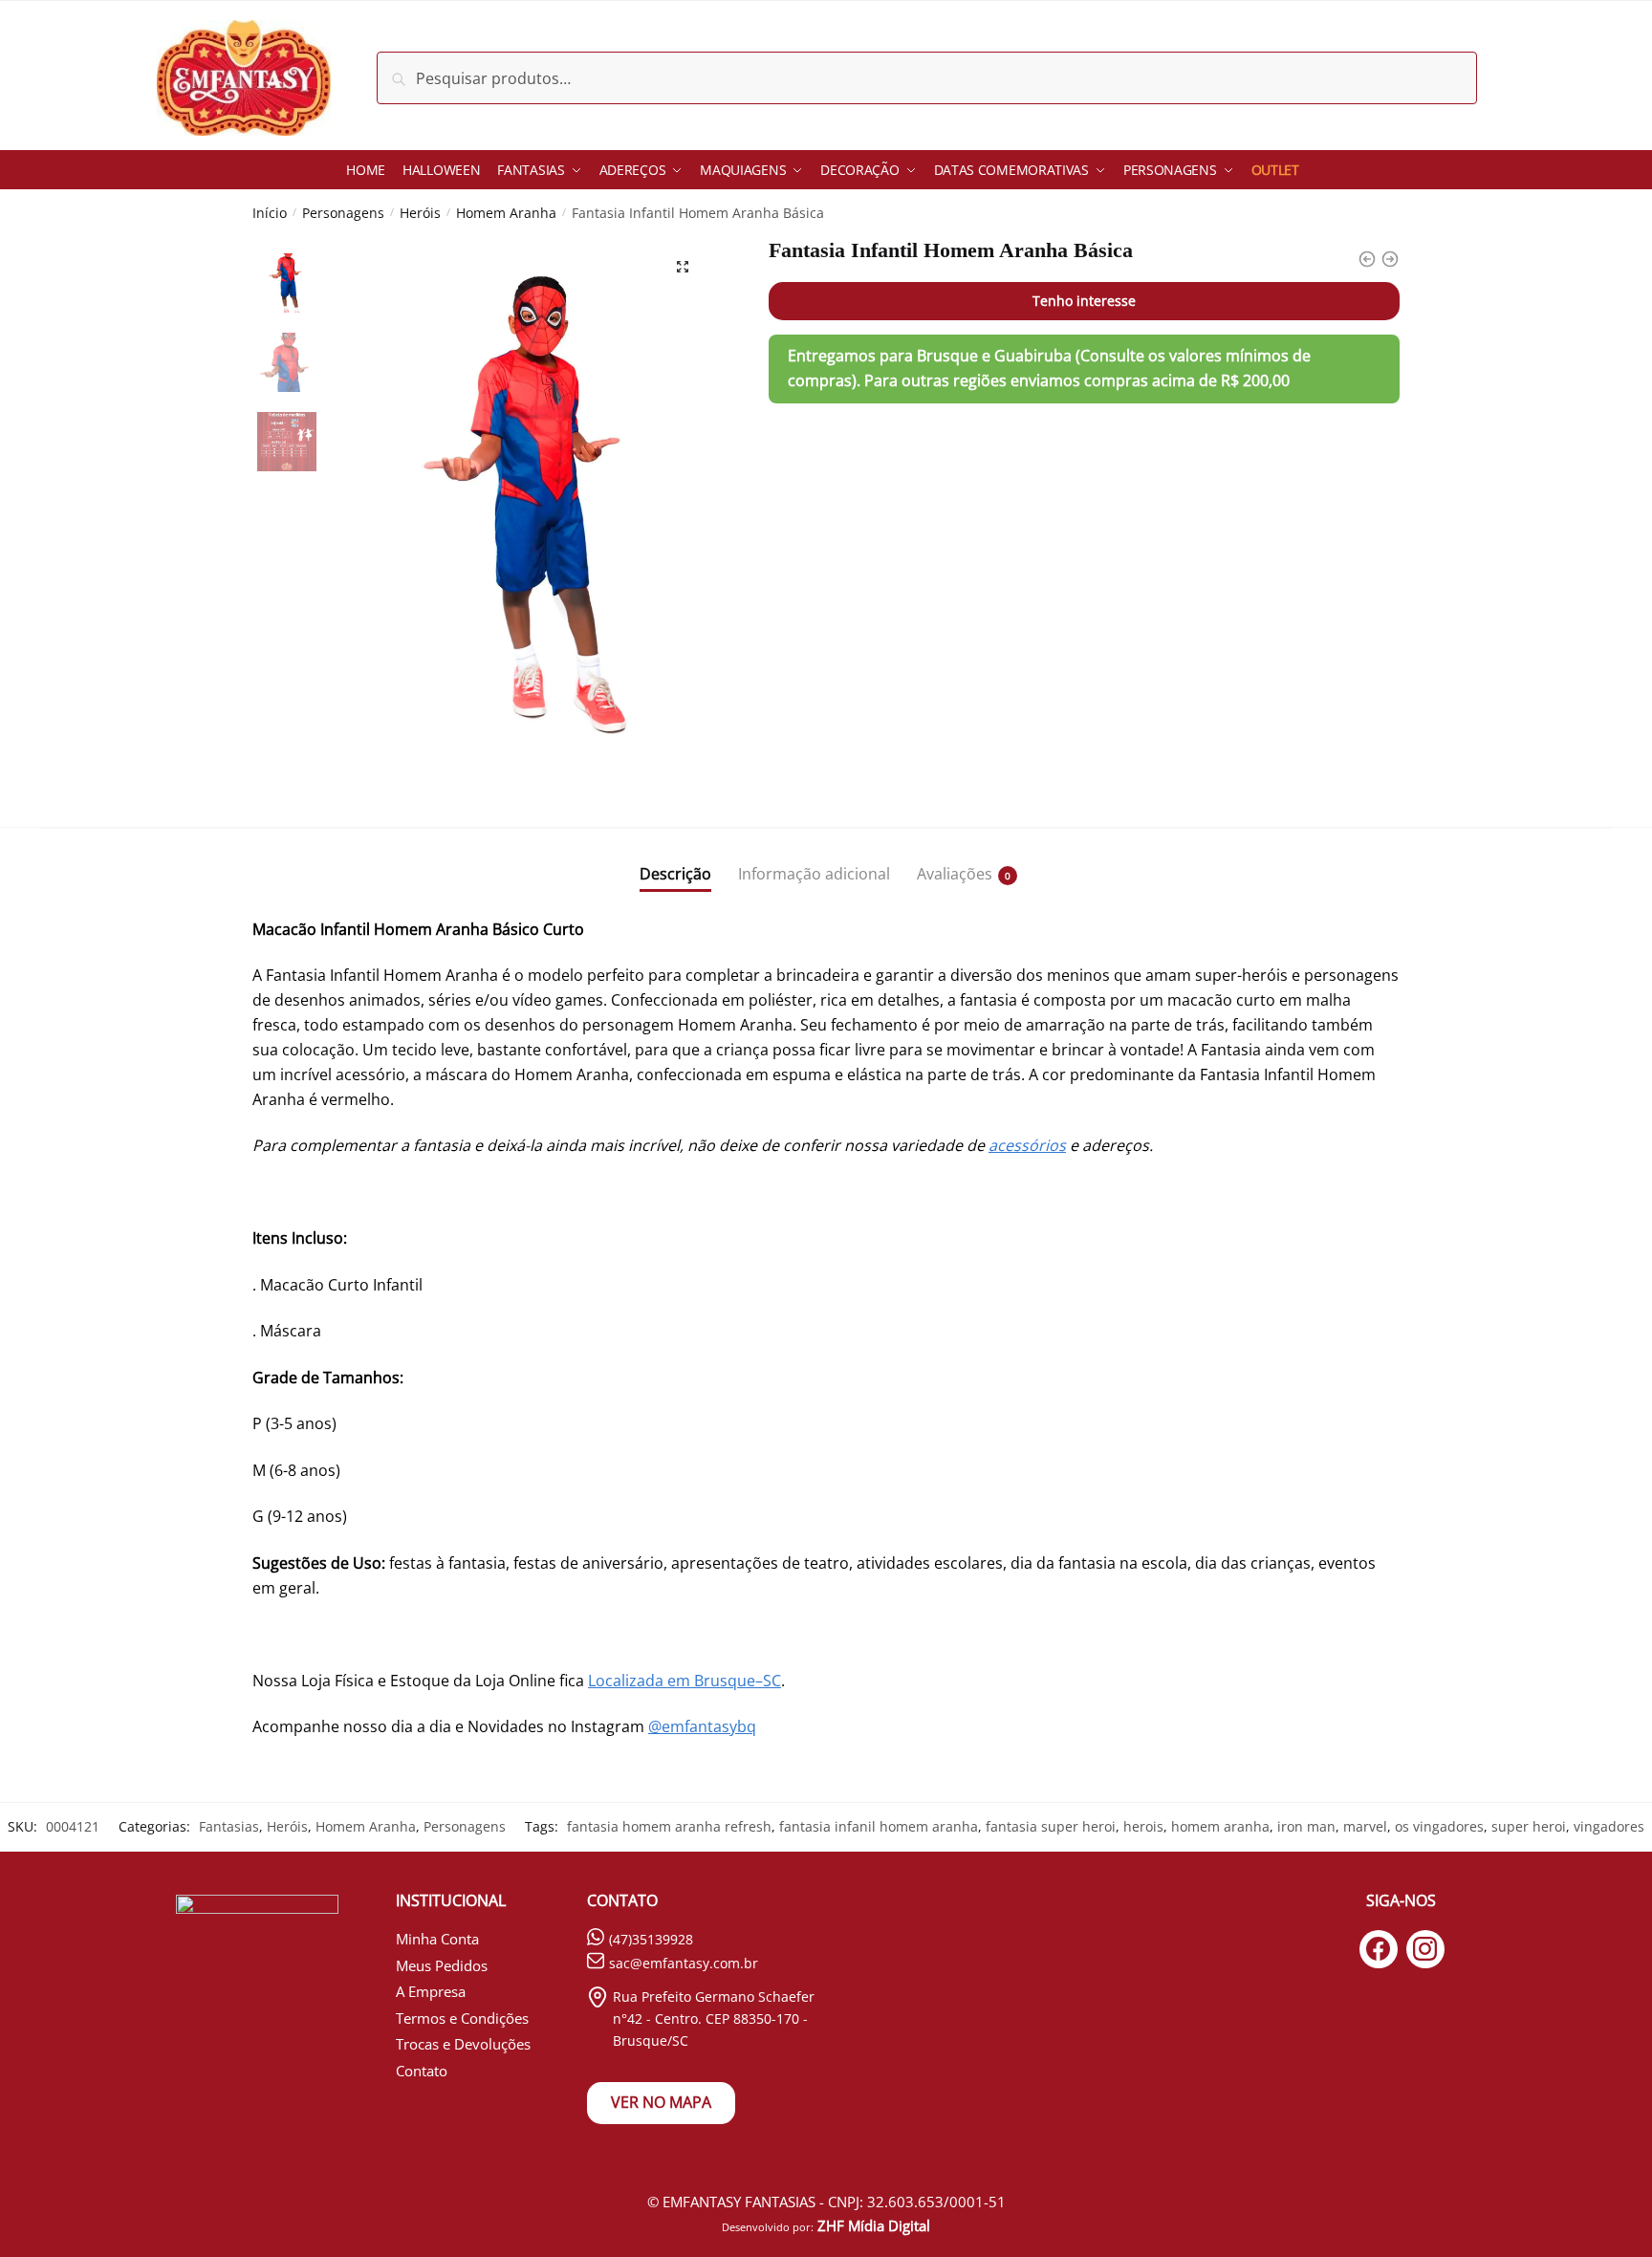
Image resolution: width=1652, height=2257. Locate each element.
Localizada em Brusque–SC (685, 1681)
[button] (683, 267)
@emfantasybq (702, 1726)
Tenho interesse (1084, 301)
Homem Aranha (506, 213)
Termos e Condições (462, 2018)
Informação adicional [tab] (814, 874)
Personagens (343, 213)
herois (1143, 1826)
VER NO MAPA (661, 2102)
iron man (1306, 1826)
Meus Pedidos (442, 1965)
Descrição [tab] (675, 874)
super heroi (1529, 1826)
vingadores (1609, 1826)
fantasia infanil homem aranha (879, 1826)
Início (270, 213)
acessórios (1027, 1145)
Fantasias (229, 1826)
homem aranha (1220, 1826)
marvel (1365, 1826)
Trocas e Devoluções (463, 2044)
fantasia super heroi (1051, 1826)
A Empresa (431, 1991)
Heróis (420, 213)
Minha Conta (437, 1939)
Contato (422, 2071)
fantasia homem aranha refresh (669, 1826)
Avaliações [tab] (955, 874)
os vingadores (1439, 1826)
